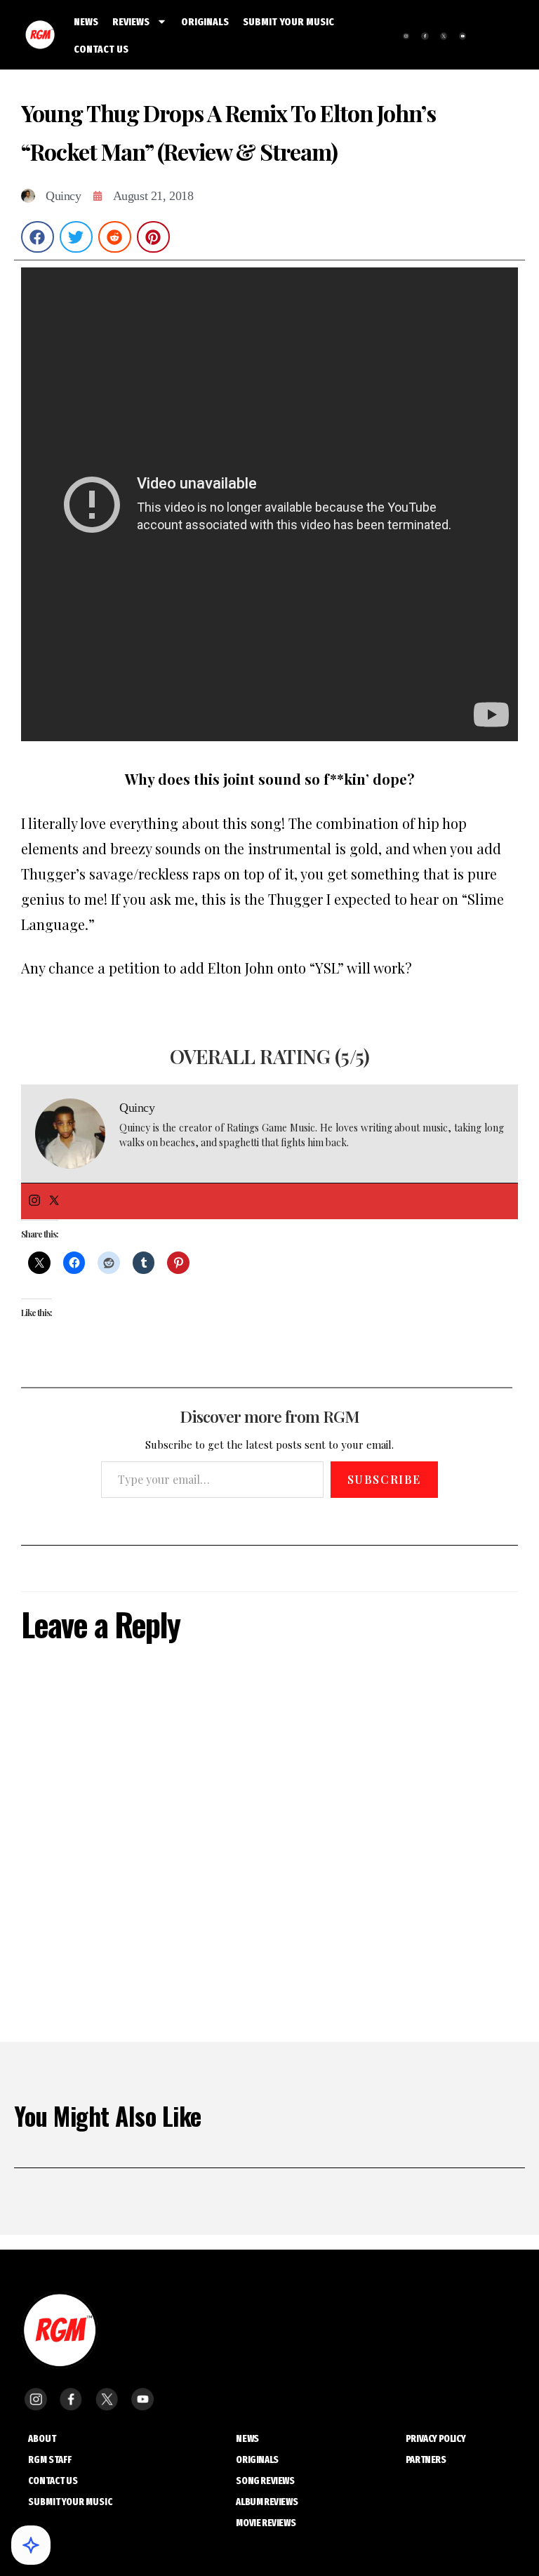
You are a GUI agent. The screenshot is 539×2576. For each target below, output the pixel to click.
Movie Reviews (266, 2523)
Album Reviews (267, 2502)
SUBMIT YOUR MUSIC (288, 22)
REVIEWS (131, 22)
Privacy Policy (435, 2439)
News (247, 2439)
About (42, 2439)
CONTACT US (101, 49)
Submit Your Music (70, 2502)
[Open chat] (31, 2545)
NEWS (86, 22)
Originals (257, 2460)
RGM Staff (50, 2460)
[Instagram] (34, 1201)
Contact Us (53, 2481)
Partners (426, 2460)
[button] (38, 237)
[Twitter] (54, 1201)
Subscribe (384, 1479)
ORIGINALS (205, 22)
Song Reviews (265, 2481)
